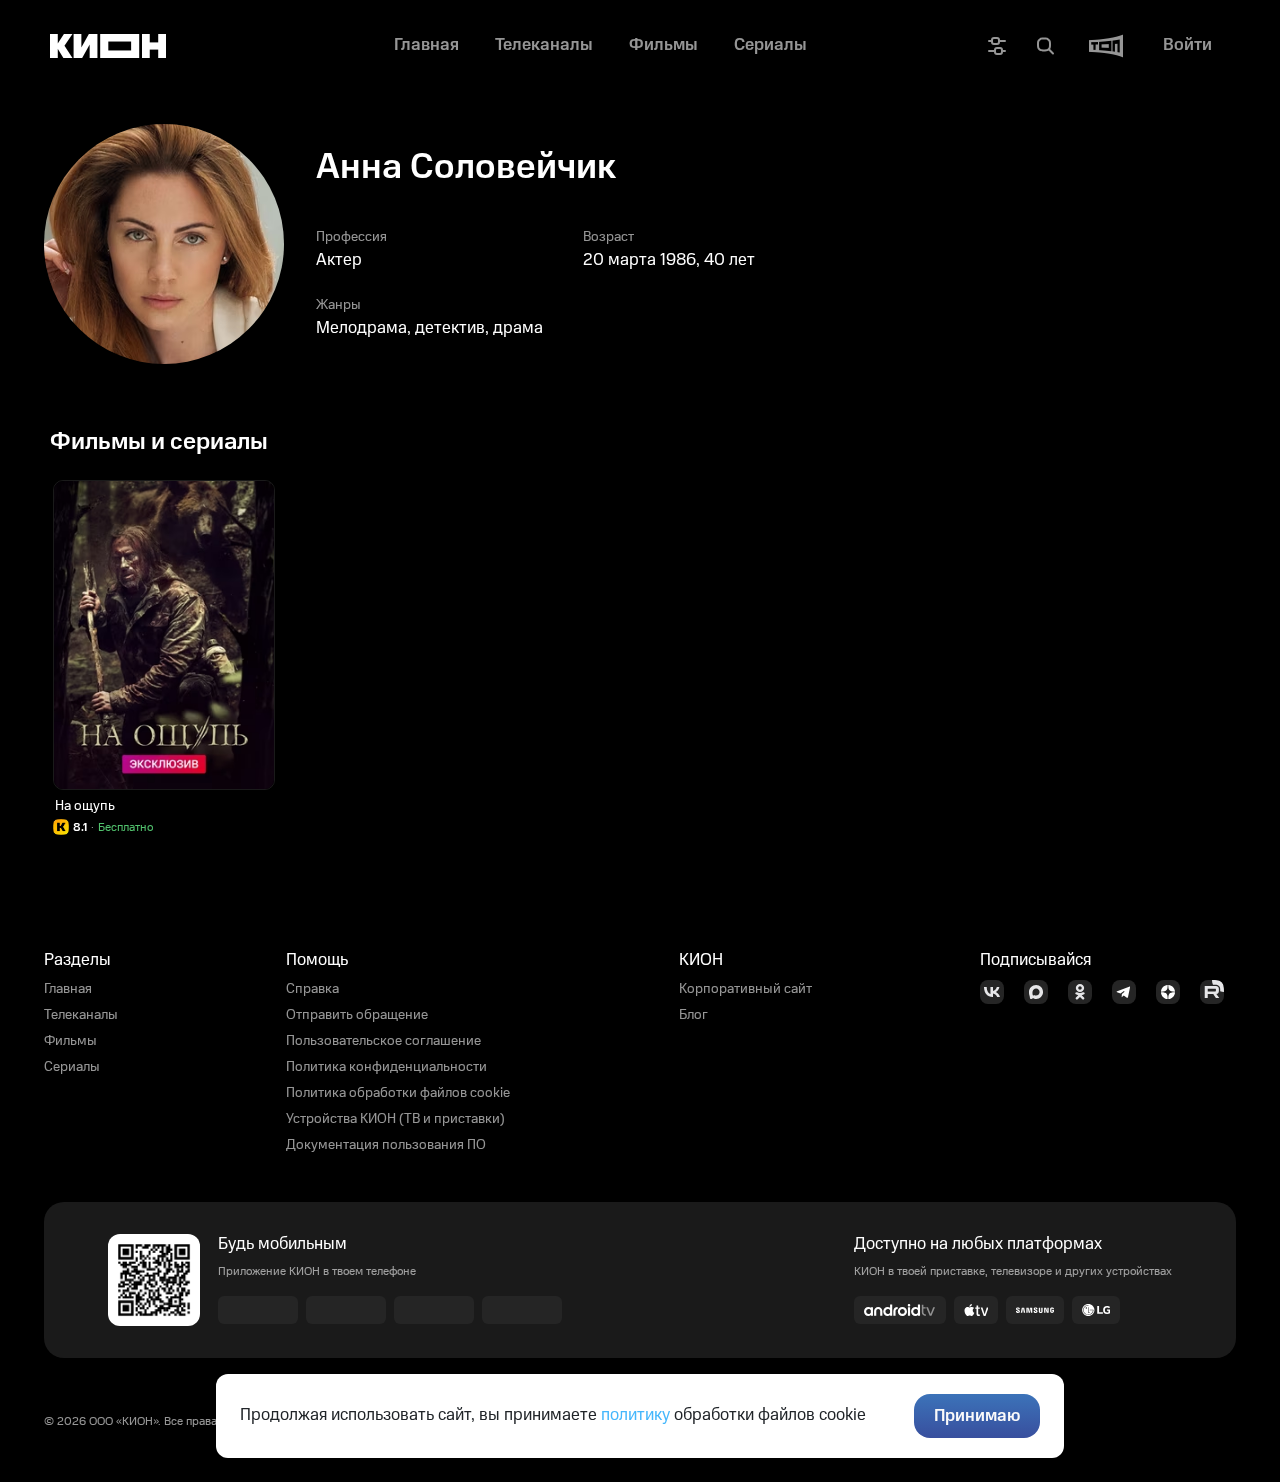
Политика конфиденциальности (386, 1067)
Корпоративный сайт (745, 989)
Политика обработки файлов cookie (398, 1093)
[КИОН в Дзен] (1174, 992)
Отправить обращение (357, 1015)
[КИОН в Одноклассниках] (1086, 992)
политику (635, 1415)
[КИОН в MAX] (1042, 992)
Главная (68, 989)
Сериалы (72, 1067)
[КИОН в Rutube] (1218, 992)
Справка (312, 989)
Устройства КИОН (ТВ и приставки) (395, 1119)
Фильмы (70, 1041)
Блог (693, 1015)
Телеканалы (81, 1015)
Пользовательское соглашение (383, 1041)
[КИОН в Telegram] (1130, 992)
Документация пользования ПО (386, 1145)
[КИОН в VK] (998, 992)
